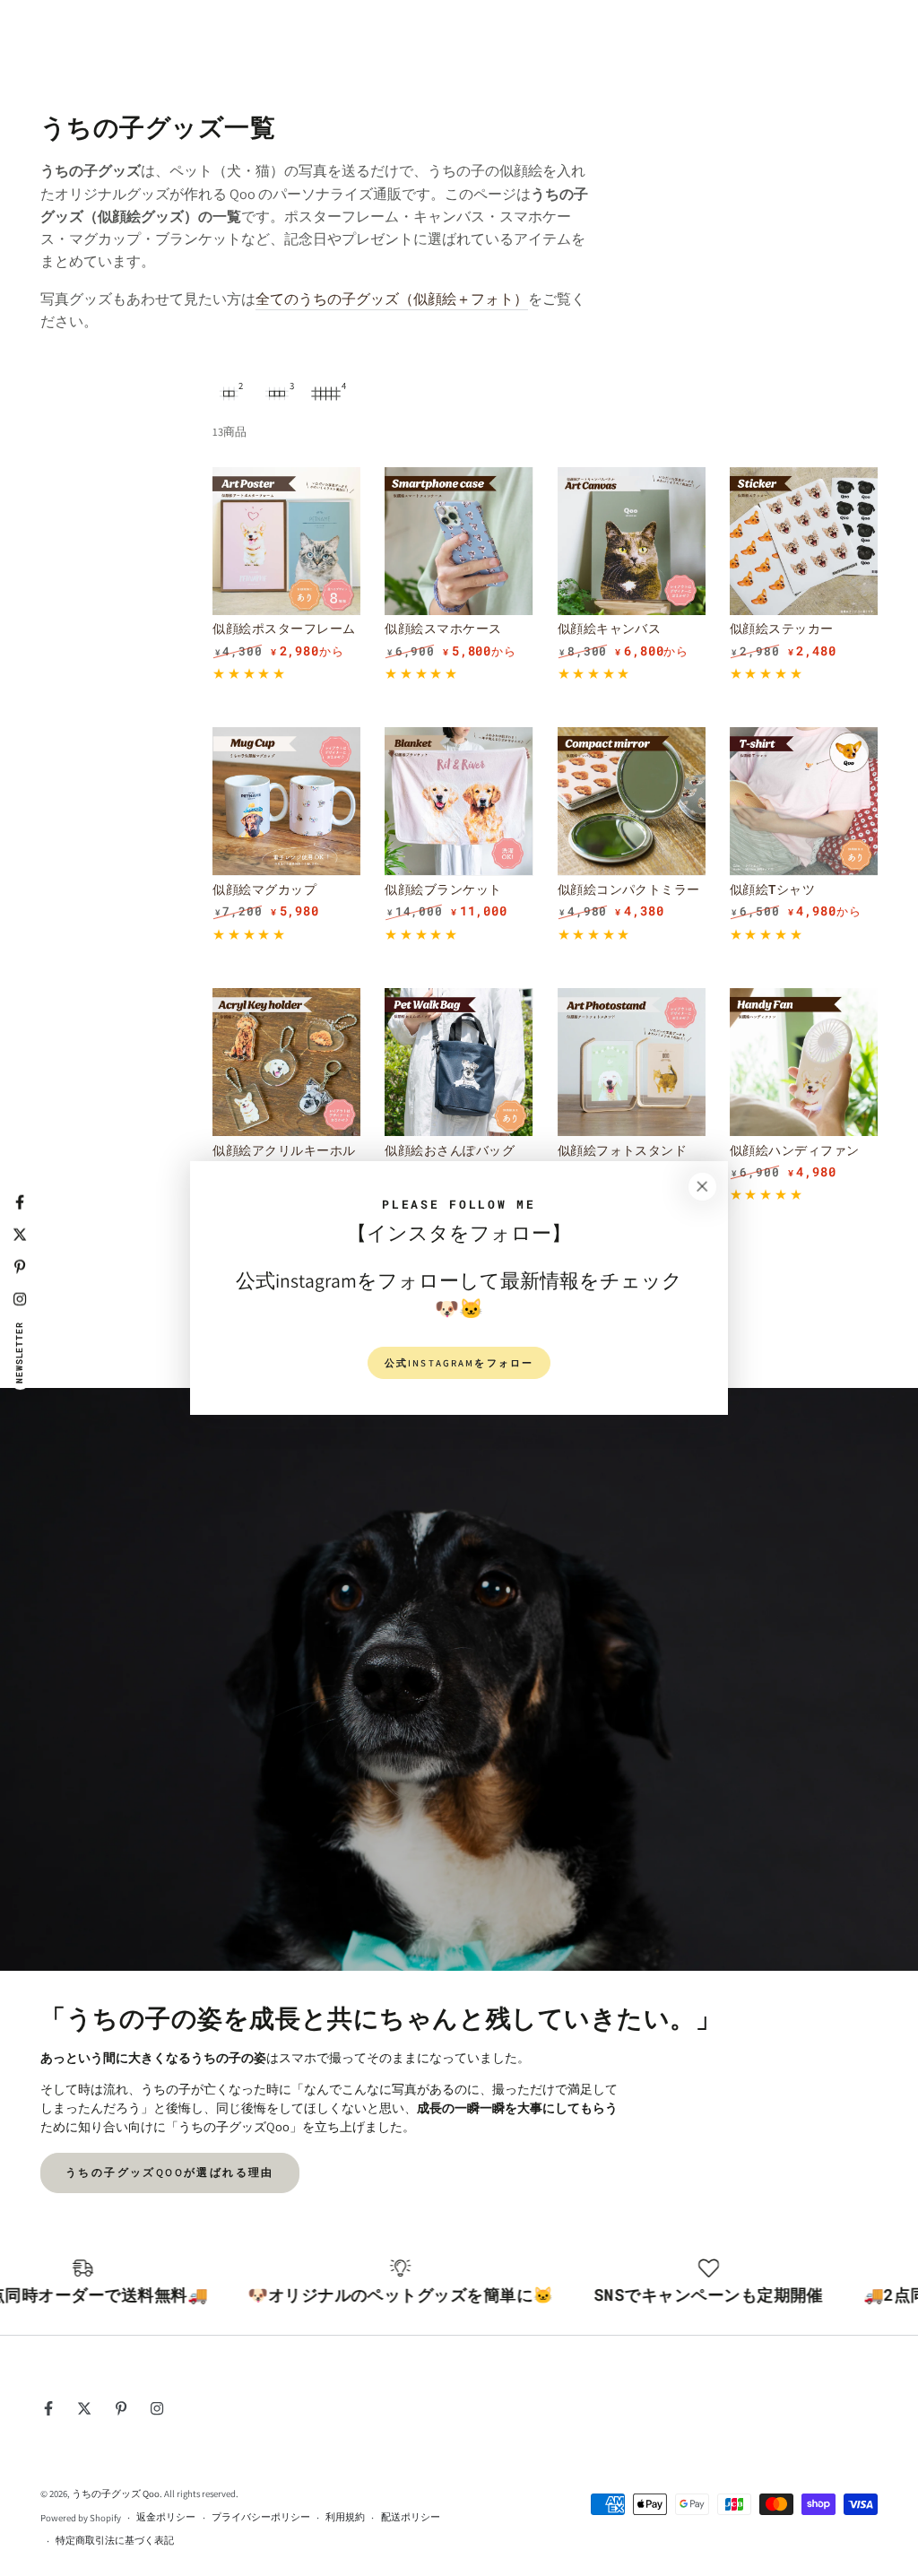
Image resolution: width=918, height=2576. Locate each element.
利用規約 (345, 2517)
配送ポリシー (411, 2517)
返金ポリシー (166, 2517)
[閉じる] (702, 1187)
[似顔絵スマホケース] (459, 541)
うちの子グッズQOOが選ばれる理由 (170, 2172)
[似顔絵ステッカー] (804, 541)
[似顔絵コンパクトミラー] (632, 801)
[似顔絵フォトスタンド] (632, 1062)
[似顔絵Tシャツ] (804, 801)
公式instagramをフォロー (459, 1363)
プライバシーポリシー (261, 2517)
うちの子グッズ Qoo (116, 2494)
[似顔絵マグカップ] (286, 801)
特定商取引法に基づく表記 (115, 2540)
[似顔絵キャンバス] (632, 541)
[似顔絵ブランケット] (459, 801)
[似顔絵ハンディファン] (804, 1062)
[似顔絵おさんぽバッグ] (459, 1062)
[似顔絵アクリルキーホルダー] (286, 1062)
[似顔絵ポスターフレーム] (286, 541)
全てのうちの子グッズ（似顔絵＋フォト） (392, 299)
